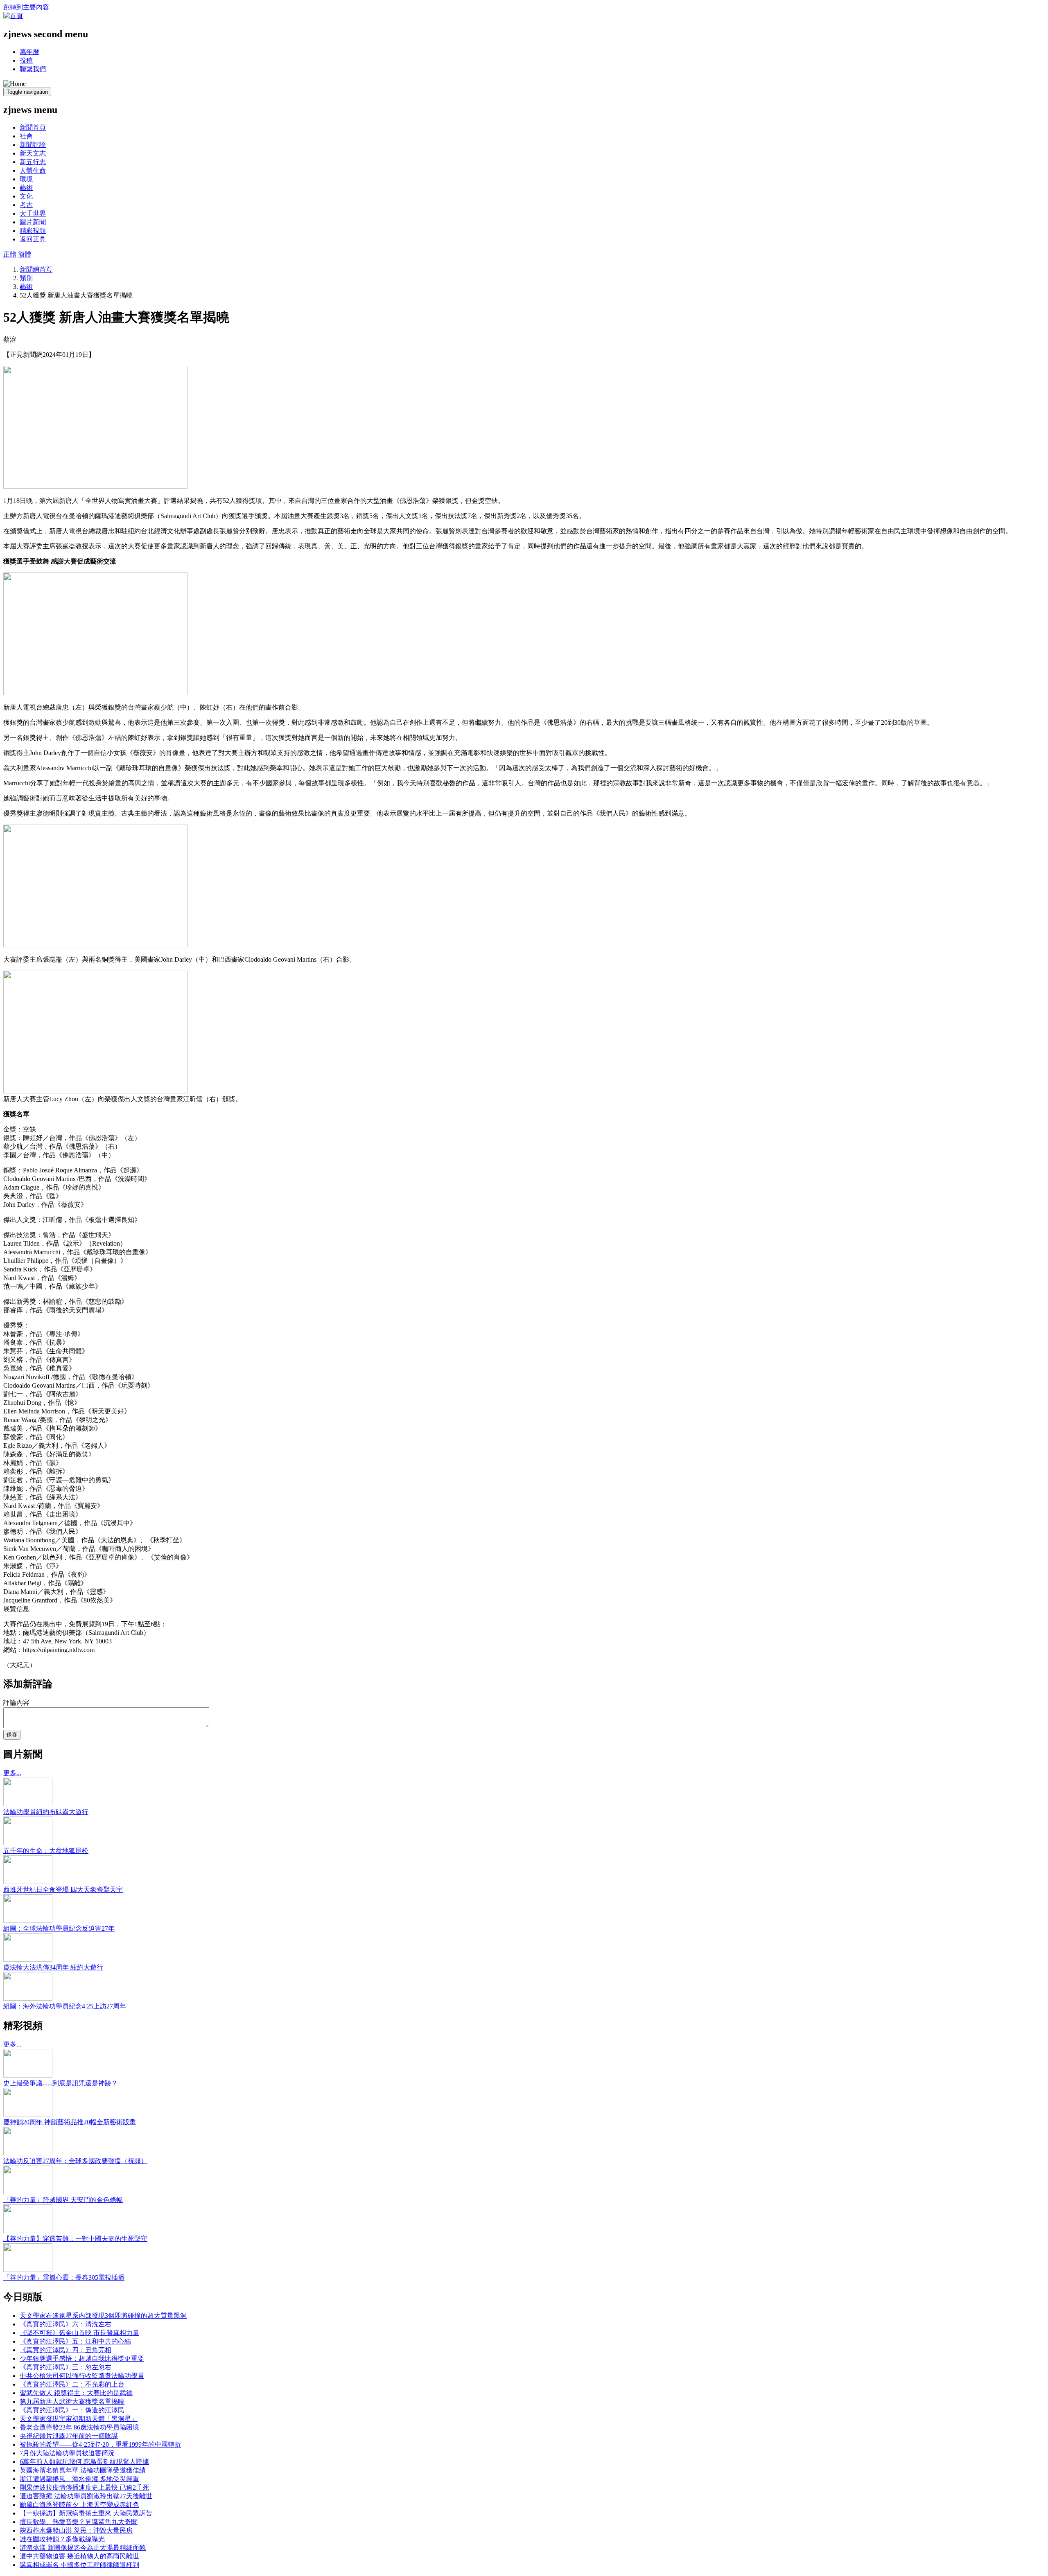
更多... (12, 1773)
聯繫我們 (33, 69)
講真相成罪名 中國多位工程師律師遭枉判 (79, 2565)
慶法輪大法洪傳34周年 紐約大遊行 (53, 1967)
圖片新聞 (33, 222)
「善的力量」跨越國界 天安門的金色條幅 (63, 2200)
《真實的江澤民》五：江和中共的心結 (75, 2341)
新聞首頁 (33, 127)
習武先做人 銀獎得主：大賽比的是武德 (76, 2393)
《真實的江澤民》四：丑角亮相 (65, 2350)
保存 (12, 1734)
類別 (26, 278)
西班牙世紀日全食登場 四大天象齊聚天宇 (63, 1890)
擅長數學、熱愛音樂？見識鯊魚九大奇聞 (79, 2522)
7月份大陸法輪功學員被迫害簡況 (67, 2453)
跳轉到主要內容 (26, 7)
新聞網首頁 (36, 269)
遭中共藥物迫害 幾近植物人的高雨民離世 (79, 2556)
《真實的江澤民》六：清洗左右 (65, 2324)
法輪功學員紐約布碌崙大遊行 (46, 1812)
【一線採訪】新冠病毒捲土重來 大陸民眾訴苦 (86, 2513)
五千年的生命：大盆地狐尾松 (46, 1851)
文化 (26, 196)
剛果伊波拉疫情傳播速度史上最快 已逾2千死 (84, 2487)
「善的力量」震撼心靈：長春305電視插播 (64, 2277)
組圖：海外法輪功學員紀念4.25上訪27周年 (65, 2006)
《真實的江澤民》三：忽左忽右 (65, 2367)
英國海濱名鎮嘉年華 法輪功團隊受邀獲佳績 (83, 2470)
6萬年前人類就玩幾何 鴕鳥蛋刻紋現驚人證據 (84, 2462)
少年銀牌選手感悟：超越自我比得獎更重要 (82, 2359)
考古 (26, 205)
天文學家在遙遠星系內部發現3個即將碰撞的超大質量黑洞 (103, 2316)
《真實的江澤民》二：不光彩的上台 (72, 2384)
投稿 (26, 60)
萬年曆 (29, 52)
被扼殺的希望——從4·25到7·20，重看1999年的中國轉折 (100, 2444)
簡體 (25, 254)
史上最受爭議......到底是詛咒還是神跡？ (61, 2083)
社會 (26, 136)
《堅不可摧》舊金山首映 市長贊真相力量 (79, 2333)
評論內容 (16, 1703)
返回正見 (33, 239)
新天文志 (33, 153)
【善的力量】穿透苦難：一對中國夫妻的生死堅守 (75, 2239)
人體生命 (33, 170)
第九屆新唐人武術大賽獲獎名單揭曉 (72, 2401)
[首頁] (13, 16)
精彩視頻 (33, 231)
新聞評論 (33, 145)
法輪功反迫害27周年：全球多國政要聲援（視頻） (75, 2161)
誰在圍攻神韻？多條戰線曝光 (62, 2539)
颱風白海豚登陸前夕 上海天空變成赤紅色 (79, 2505)
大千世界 (33, 213)
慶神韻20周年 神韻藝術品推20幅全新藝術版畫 (70, 2122)
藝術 (26, 188)
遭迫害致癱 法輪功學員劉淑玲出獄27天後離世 (86, 2496)
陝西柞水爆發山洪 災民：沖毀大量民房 (76, 2530)
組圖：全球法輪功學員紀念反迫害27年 (59, 1928)
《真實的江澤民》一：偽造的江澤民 (72, 2410)
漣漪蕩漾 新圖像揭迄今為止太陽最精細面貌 (83, 2548)
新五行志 (33, 162)
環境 (26, 179)
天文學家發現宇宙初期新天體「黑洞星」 (79, 2419)
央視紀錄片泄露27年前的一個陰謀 (69, 2436)
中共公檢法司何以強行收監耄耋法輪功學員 (82, 2376)
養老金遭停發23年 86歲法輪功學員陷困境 (79, 2427)
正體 (10, 254)
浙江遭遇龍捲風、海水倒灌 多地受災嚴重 (79, 2479)
